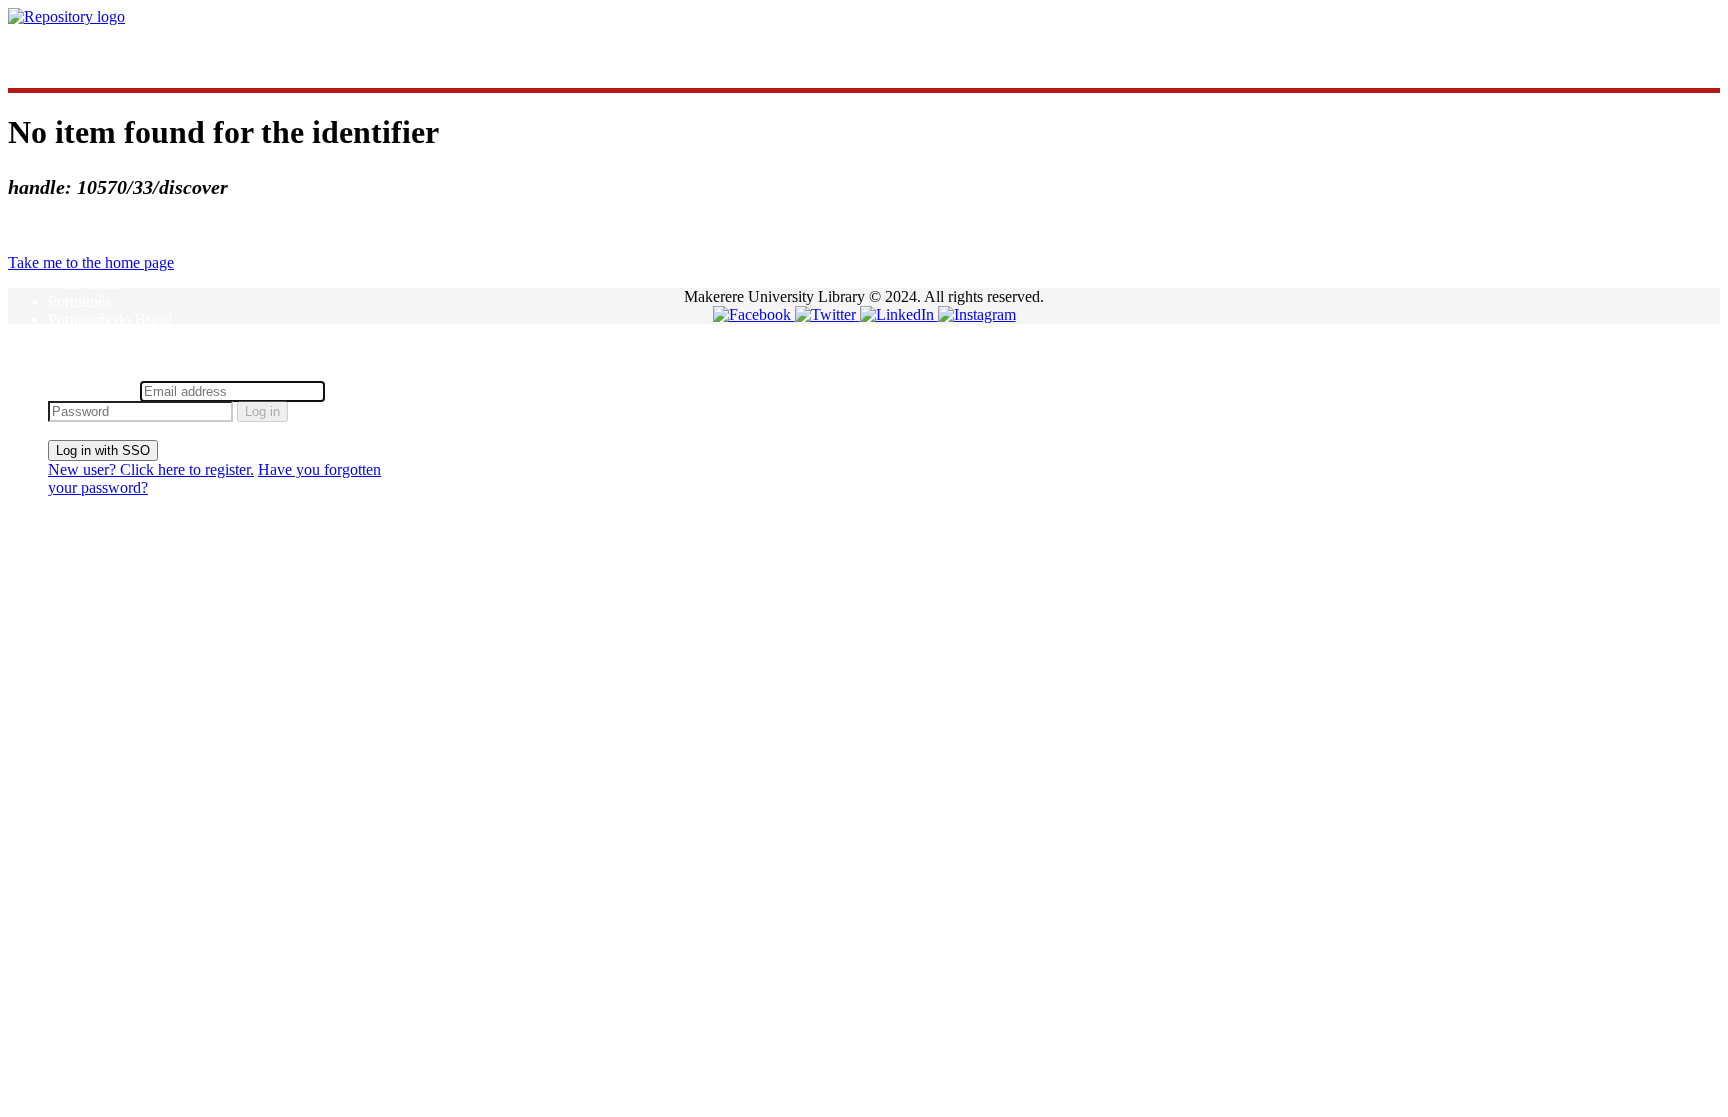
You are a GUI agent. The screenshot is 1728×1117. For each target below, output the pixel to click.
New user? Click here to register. (151, 469)
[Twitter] (827, 314)
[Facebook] (754, 314)
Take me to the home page (91, 262)
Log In (69, 371)
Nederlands (84, 283)
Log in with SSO (103, 450)
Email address (92, 390)
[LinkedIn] (899, 314)
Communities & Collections (135, 50)
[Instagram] (977, 314)
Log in (262, 411)
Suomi (68, 337)
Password (359, 390)
